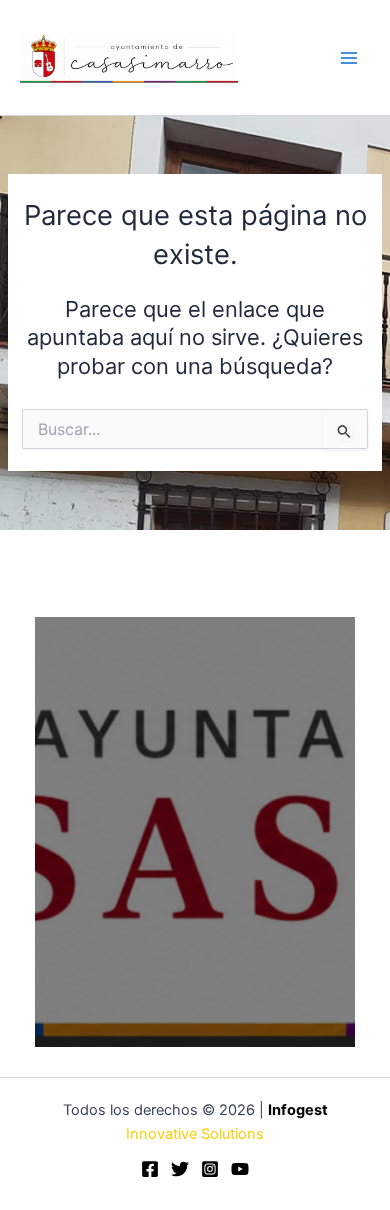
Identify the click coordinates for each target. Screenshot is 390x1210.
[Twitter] (180, 1169)
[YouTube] (240, 1169)
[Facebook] (150, 1169)
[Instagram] (210, 1169)
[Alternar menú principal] (349, 58)
